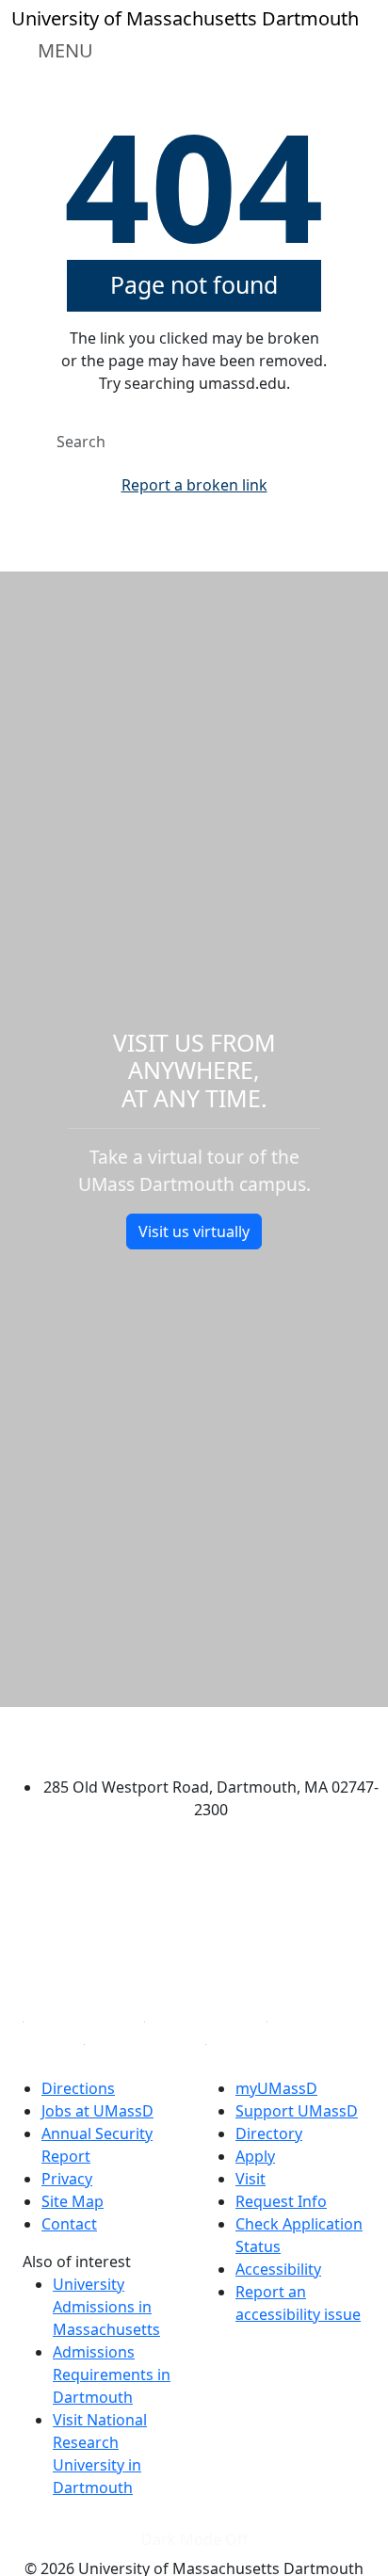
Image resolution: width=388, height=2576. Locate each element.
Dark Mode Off (194, 2539)
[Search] (328, 442)
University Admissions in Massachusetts (106, 2307)
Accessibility (278, 2269)
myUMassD (276, 2088)
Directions (78, 2088)
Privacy (67, 2179)
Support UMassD (297, 2111)
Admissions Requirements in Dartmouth (112, 2375)
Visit (251, 2179)
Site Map (73, 2201)
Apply (255, 2156)
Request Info (281, 2201)
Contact (69, 2224)
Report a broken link (194, 485)
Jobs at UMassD (97, 2111)
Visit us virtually (194, 1232)
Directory (269, 2133)
